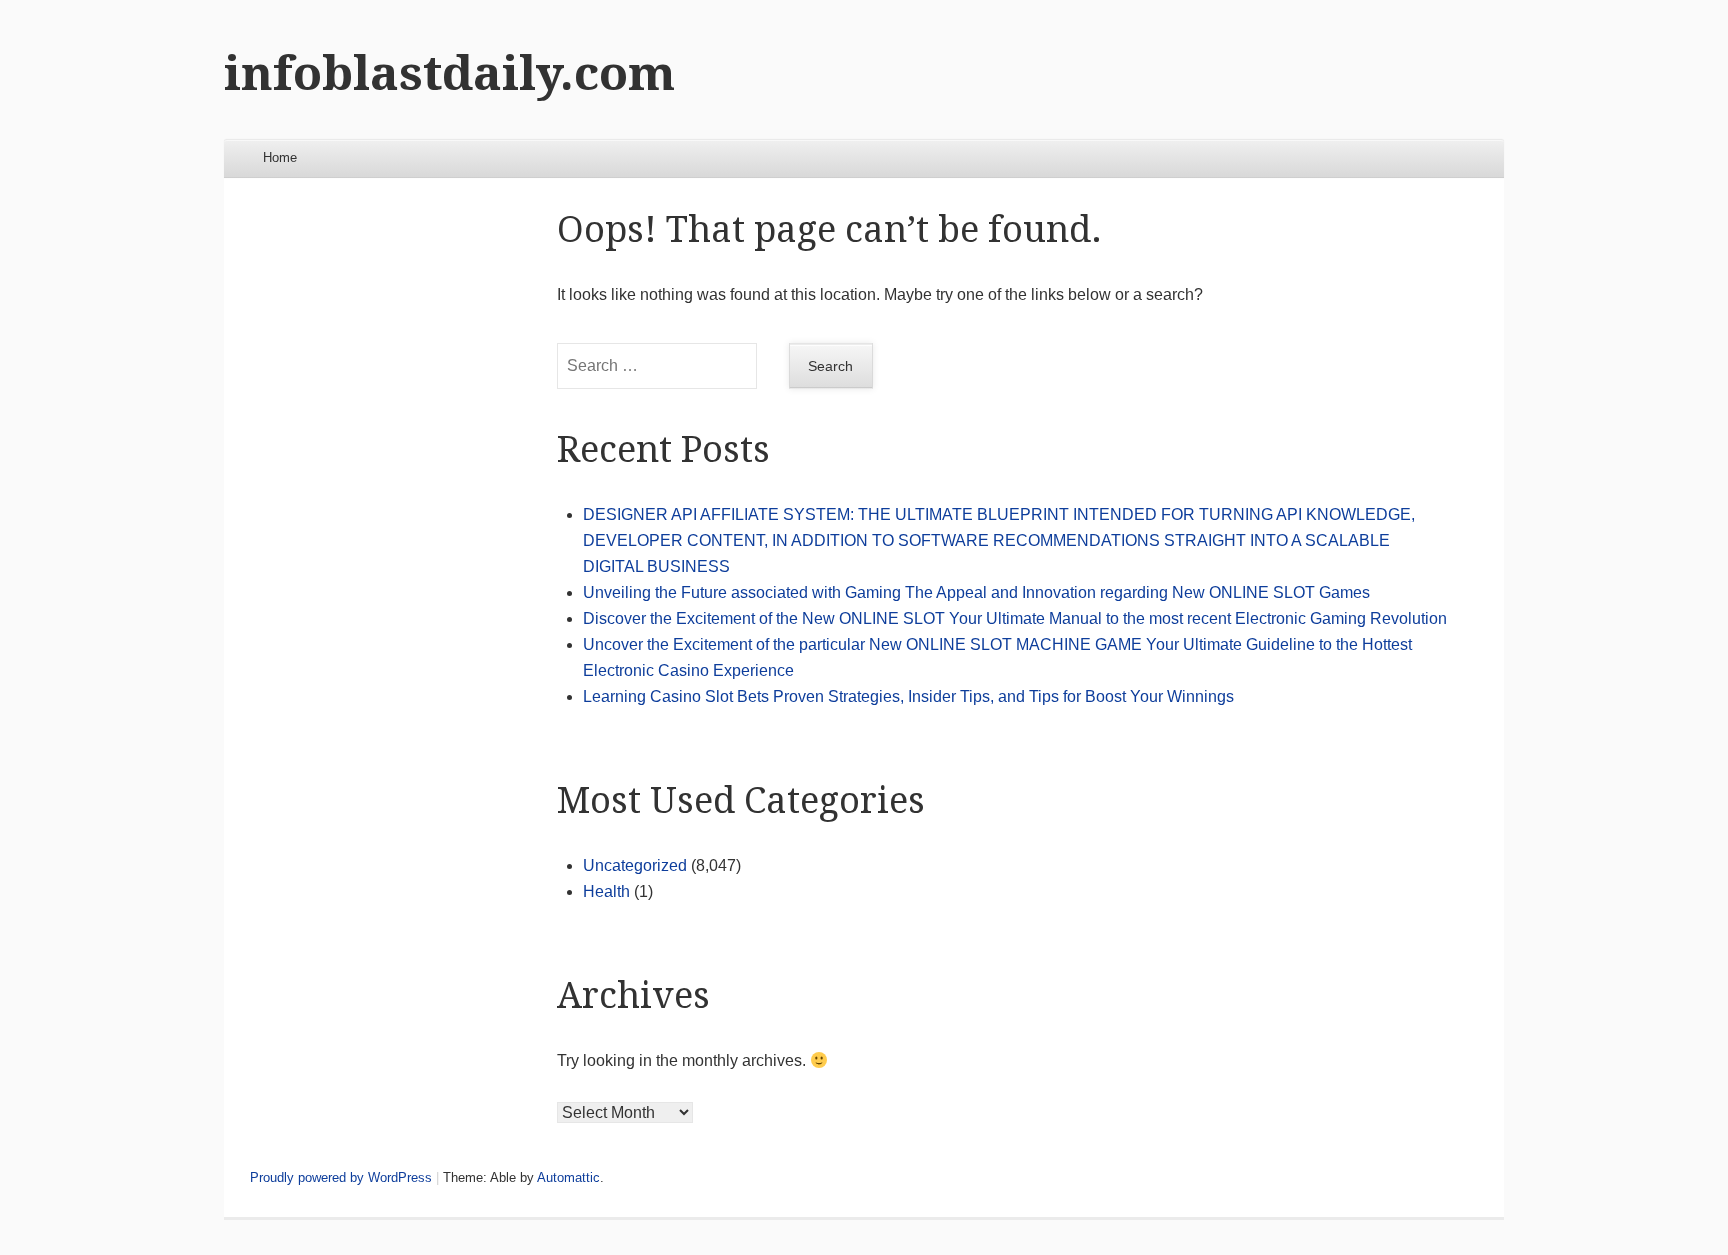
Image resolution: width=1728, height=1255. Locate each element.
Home (280, 157)
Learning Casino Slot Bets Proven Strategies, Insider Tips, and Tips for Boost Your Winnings (908, 696)
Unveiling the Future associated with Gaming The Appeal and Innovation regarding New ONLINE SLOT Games (976, 592)
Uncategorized (635, 865)
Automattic (568, 1177)
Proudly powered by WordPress (341, 1177)
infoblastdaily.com (449, 73)
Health (606, 891)
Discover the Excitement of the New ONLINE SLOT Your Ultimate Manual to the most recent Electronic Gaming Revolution (1015, 618)
